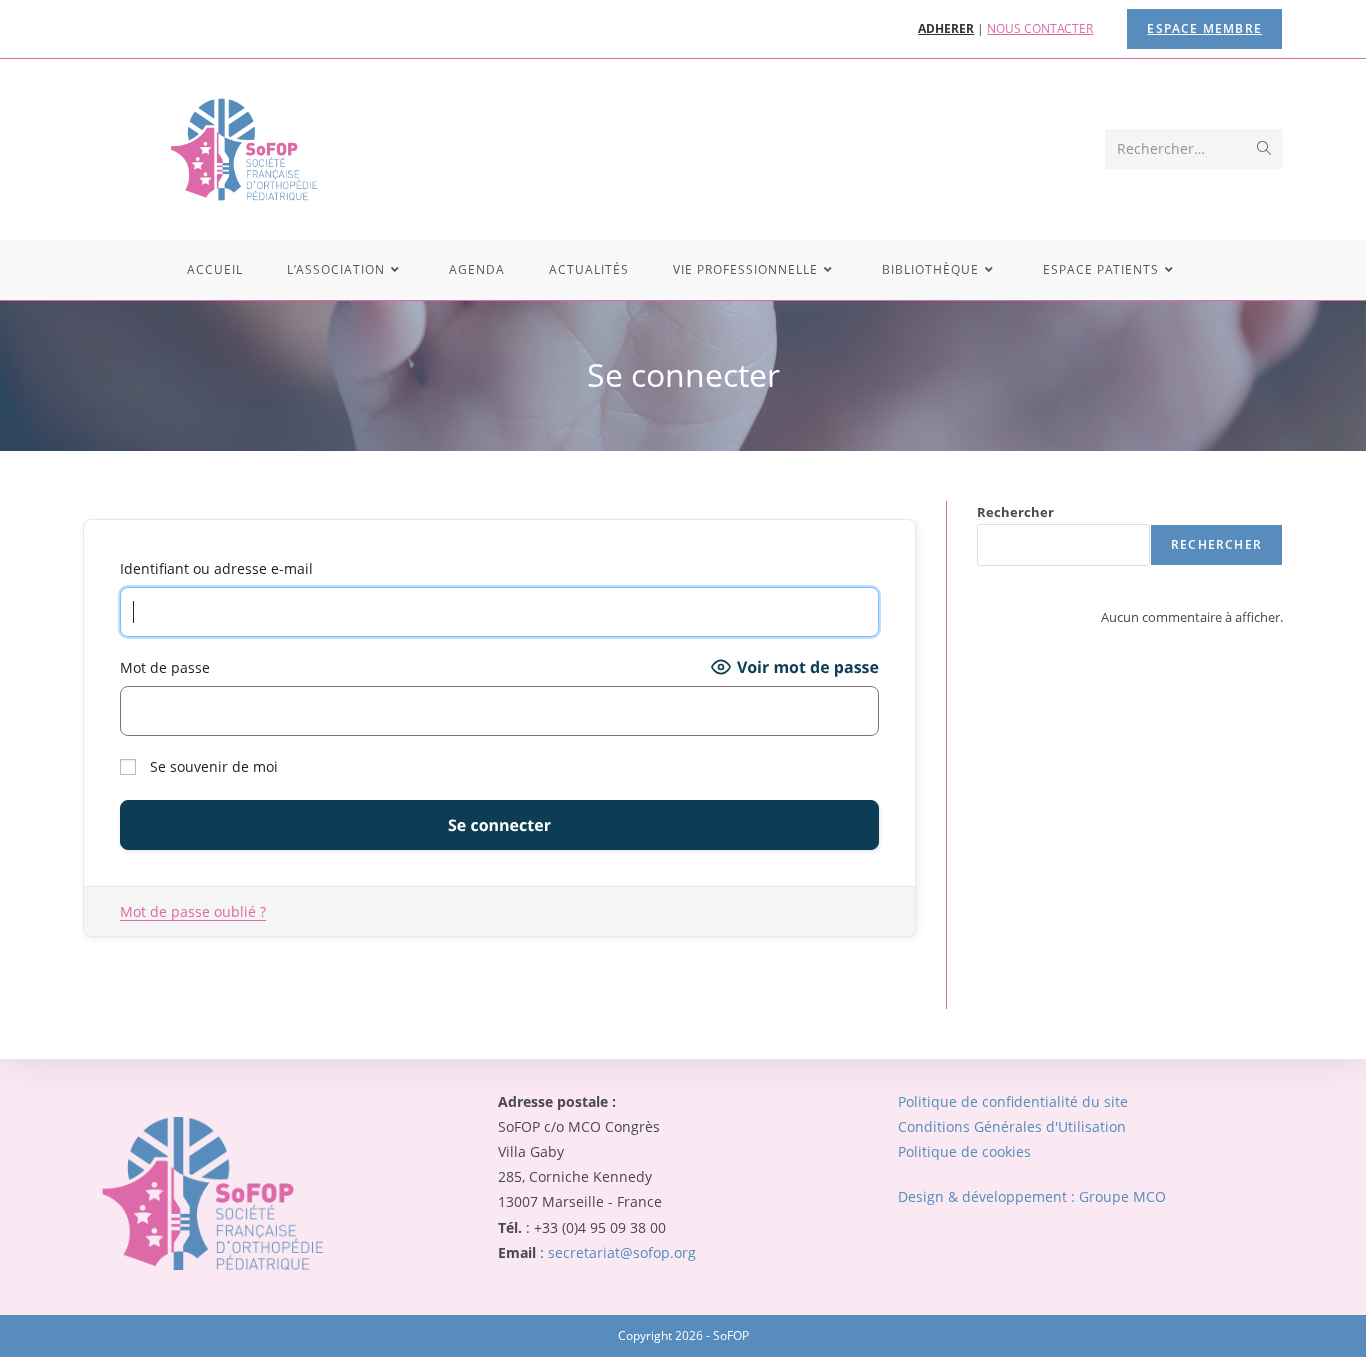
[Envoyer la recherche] (1264, 149)
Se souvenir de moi (212, 766)
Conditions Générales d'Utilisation (1012, 1126)
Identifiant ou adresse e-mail (216, 568)
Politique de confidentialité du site (1013, 1101)
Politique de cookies (964, 1151)
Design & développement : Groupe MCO (1032, 1196)
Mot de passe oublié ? (193, 911)
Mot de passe (165, 667)
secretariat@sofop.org (622, 1252)
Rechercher (1015, 512)
